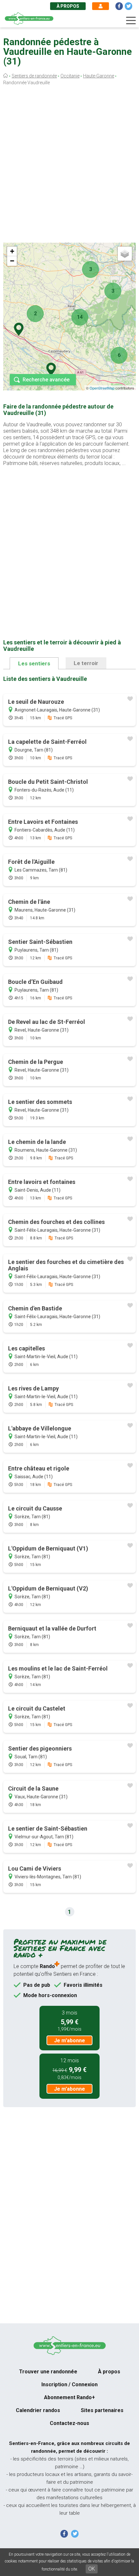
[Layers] (125, 254)
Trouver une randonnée (48, 2372)
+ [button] (12, 251)
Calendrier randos (38, 2410)
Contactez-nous (69, 2423)
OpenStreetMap (102, 388)
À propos (68, 6)
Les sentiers (34, 663)
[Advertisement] (69, 166)
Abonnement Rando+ (69, 2397)
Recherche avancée (46, 380)
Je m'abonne (69, 2041)
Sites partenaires (102, 2410)
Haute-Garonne (99, 76)
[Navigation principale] (131, 21)
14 (80, 317)
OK (92, 2569)
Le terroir (86, 663)
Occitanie (70, 76)
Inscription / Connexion (69, 2384)
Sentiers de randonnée (34, 76)
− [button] (12, 261)
